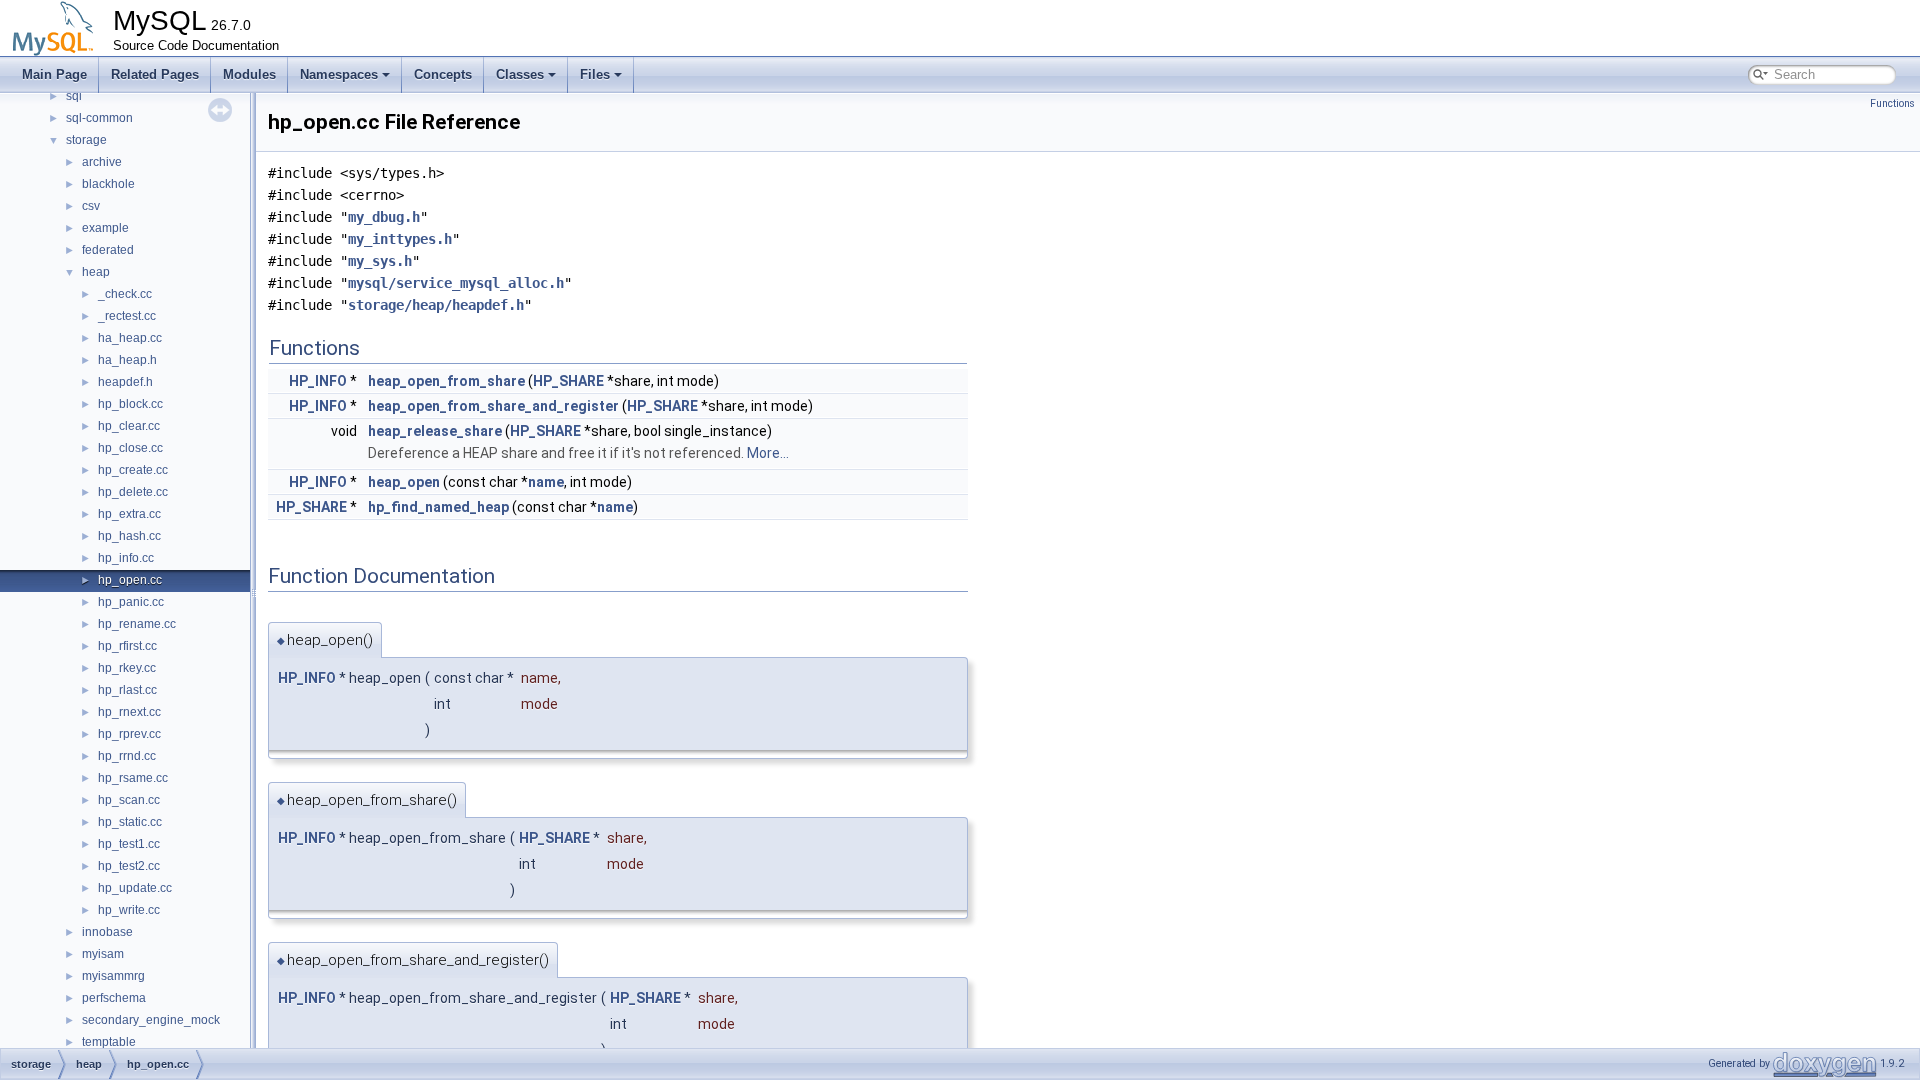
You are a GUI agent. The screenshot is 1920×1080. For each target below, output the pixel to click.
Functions (1892, 103)
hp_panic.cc (131, 602)
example (105, 228)
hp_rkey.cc (127, 668)
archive (102, 162)
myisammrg (113, 976)
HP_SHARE (568, 381)
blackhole (108, 184)
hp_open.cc (130, 580)
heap (96, 272)
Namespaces (339, 74)
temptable (109, 1042)
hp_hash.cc (129, 536)
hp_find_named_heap (438, 507)
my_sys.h (380, 261)
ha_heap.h (127, 360)
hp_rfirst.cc (127, 646)
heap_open (404, 482)
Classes (520, 74)
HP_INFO (318, 381)
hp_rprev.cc (129, 734)
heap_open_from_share (446, 381)
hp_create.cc (133, 470)
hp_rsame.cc (133, 778)
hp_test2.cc (129, 866)
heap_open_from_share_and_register (493, 406)
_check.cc (125, 294)
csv (91, 206)
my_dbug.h (384, 217)
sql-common (99, 118)
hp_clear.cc (129, 426)
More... (768, 453)
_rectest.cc (127, 316)
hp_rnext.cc (129, 712)
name (546, 482)
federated (108, 250)
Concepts (443, 74)
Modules (249, 74)
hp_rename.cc (137, 624)
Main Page (54, 74)
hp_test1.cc (129, 844)
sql (74, 96)
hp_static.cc (130, 822)
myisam (103, 954)
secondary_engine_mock (151, 1020)
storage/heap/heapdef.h (436, 305)
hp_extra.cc (129, 514)
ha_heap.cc (130, 338)
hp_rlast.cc (127, 690)
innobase (107, 932)
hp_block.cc (130, 404)
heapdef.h (125, 382)
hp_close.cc (130, 448)
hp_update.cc (135, 888)
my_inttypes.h (400, 239)
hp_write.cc (129, 910)
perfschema (114, 998)
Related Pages (155, 74)
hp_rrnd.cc (127, 756)
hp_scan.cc (129, 800)
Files (595, 74)
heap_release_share (435, 431)
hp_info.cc (126, 558)
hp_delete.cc (133, 492)
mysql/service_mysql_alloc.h (456, 283)
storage (86, 140)
